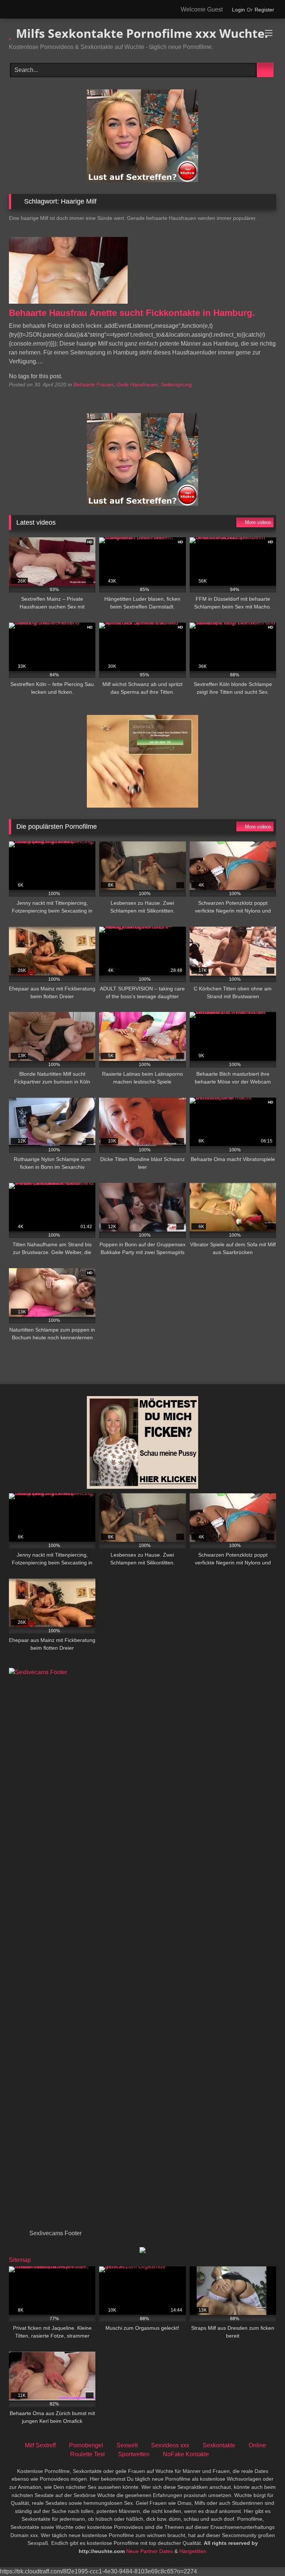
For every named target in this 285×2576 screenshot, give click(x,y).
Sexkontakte (219, 2445)
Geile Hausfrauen (137, 385)
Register (264, 10)
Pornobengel (86, 2445)
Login (238, 10)
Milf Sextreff (40, 2445)
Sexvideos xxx (170, 2445)
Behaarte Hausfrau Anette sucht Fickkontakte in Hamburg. (132, 313)
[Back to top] (263, 2554)
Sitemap (20, 2260)
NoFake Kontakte (186, 2454)
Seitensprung (176, 385)
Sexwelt (127, 2445)
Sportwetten (134, 2454)
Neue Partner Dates (150, 2551)
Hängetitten (193, 2551)
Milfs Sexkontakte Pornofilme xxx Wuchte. (140, 33)
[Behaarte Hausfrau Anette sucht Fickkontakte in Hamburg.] (68, 302)
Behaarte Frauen (94, 385)
